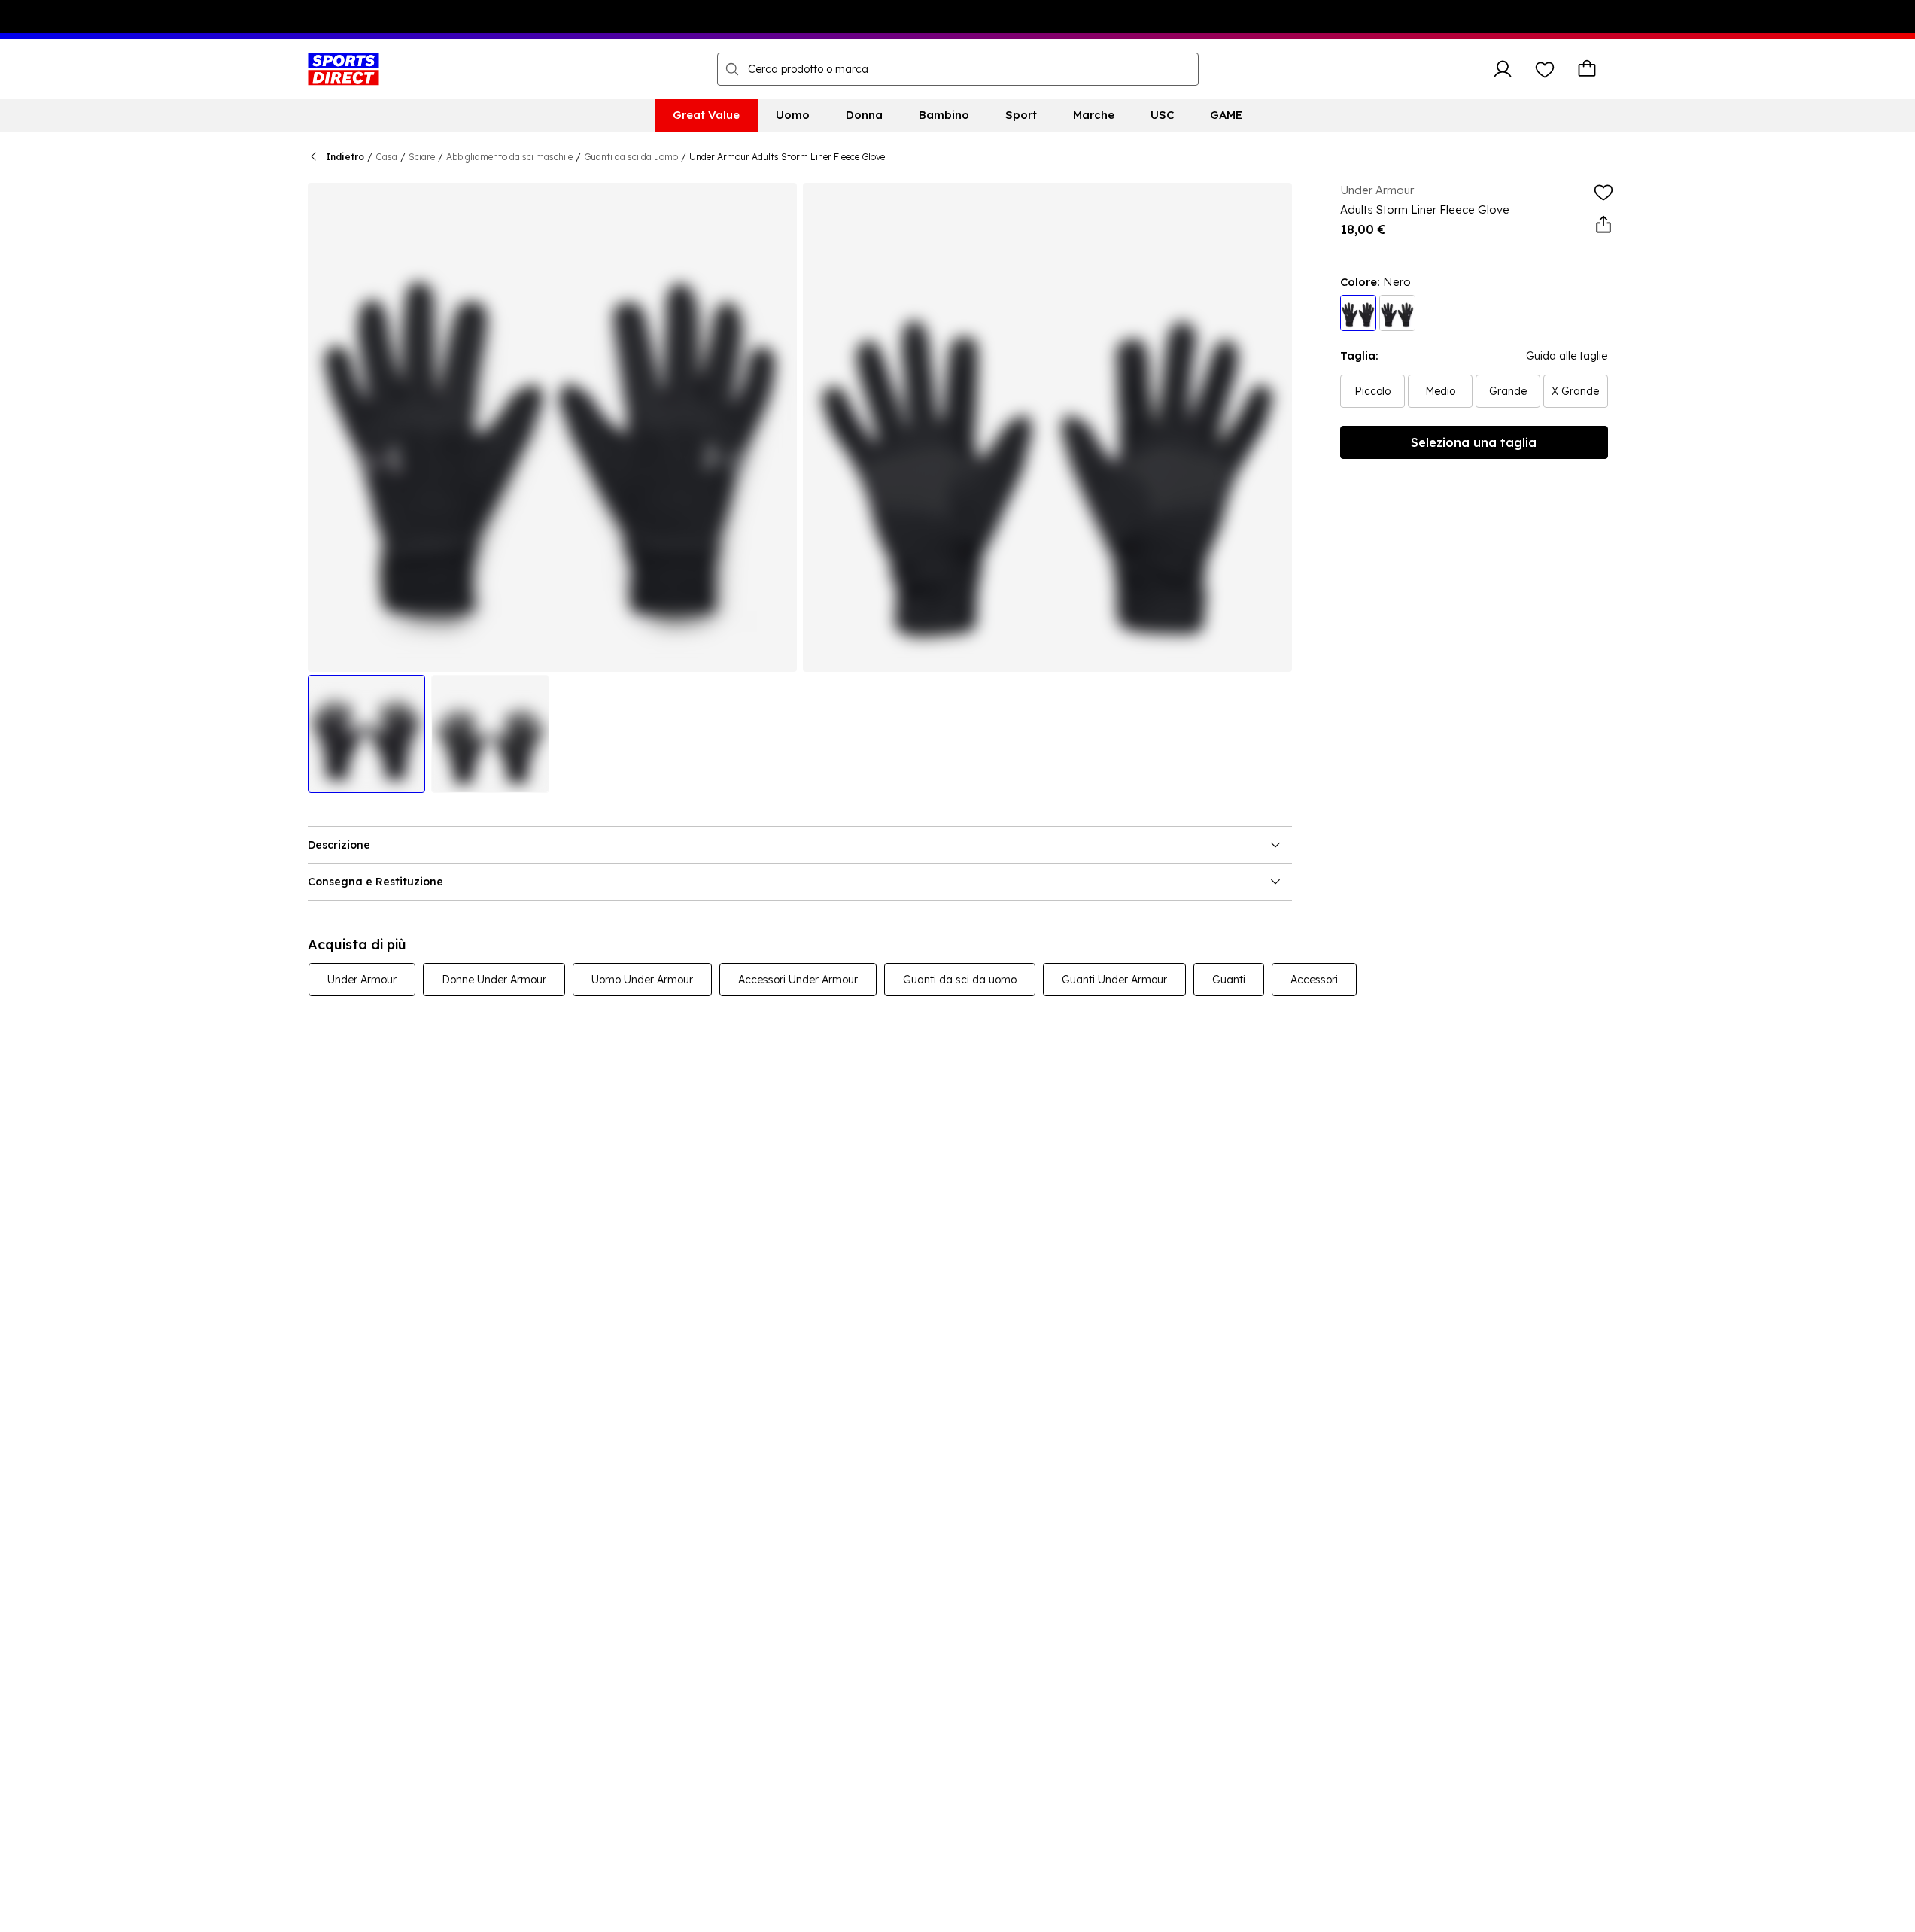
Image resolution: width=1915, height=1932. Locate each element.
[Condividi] (1603, 225)
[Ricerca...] (732, 69)
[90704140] (1397, 313)
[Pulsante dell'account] (1503, 69)
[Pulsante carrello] (1587, 69)
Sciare (422, 157)
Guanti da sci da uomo (631, 157)
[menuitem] (706, 115)
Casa (386, 157)
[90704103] (1358, 313)
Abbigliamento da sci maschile (509, 157)
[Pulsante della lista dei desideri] (1545, 69)
